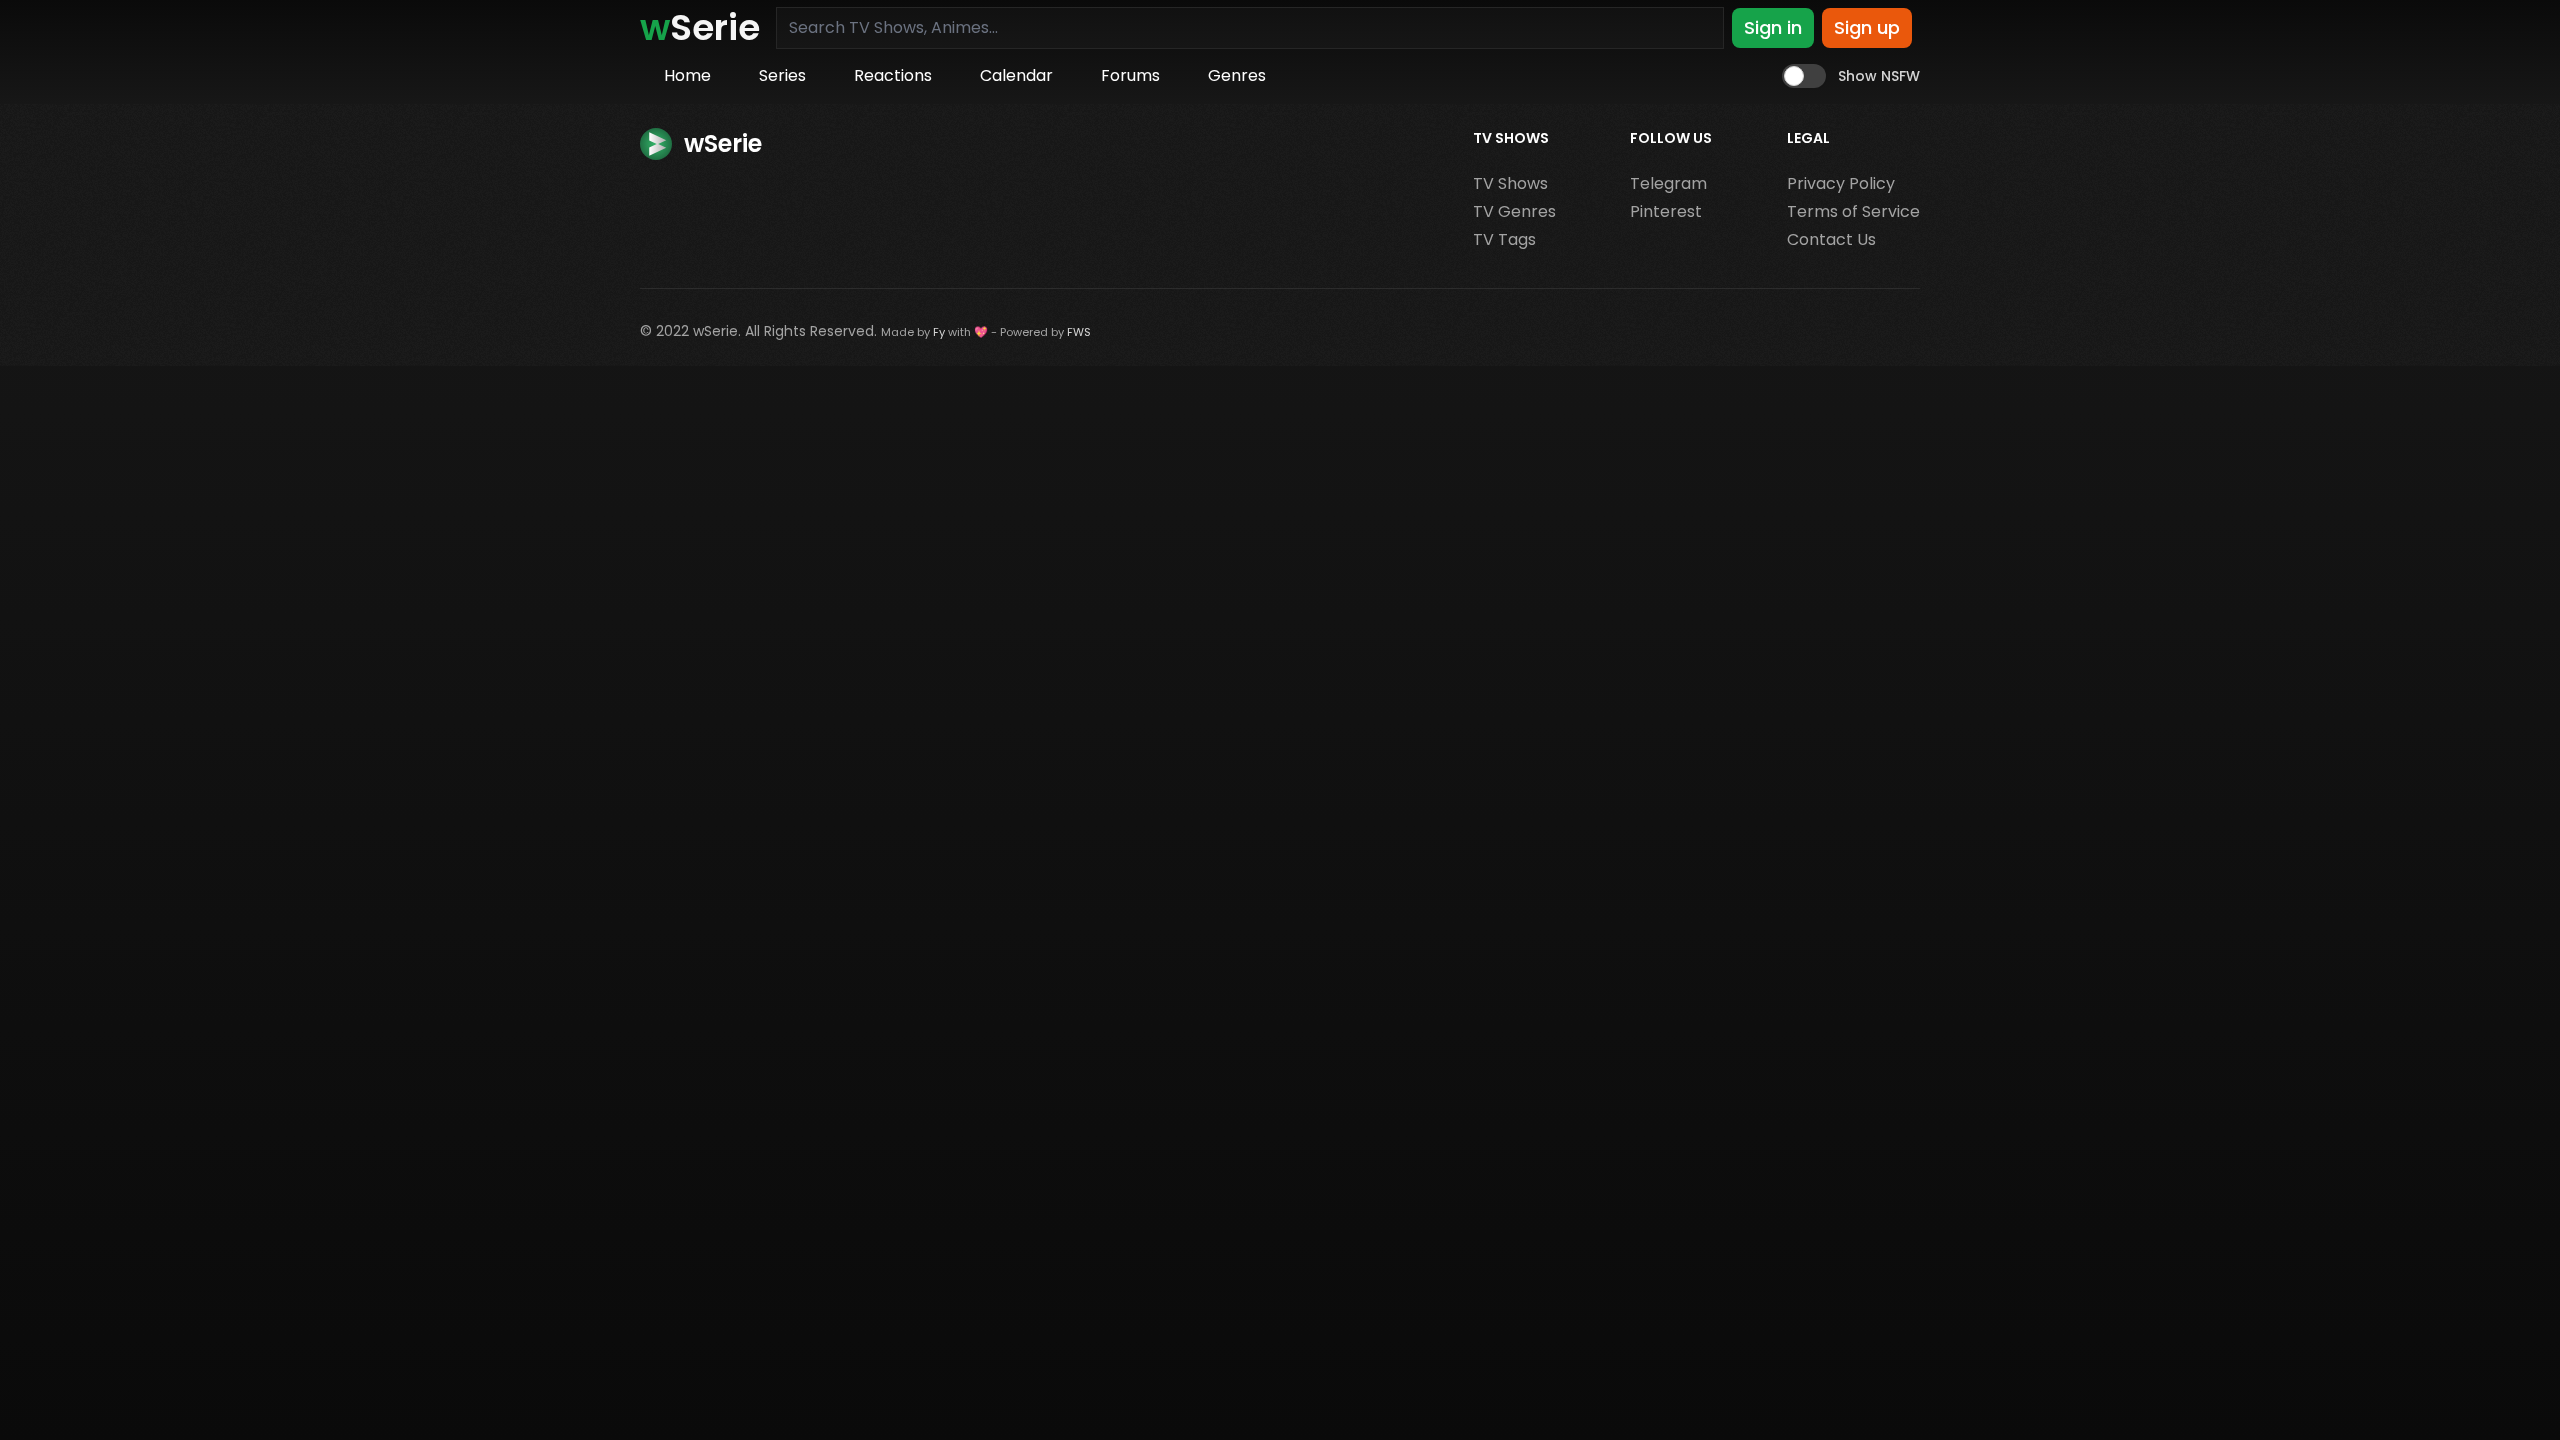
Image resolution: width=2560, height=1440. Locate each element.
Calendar (1016, 75)
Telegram (1668, 183)
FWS (1079, 332)
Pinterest (1666, 211)
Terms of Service (1853, 211)
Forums (1130, 75)
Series (782, 75)
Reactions (893, 75)
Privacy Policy (1841, 183)
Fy (939, 332)
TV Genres (1514, 211)
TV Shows (1510, 183)
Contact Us (1831, 239)
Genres (1237, 75)
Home (687, 75)
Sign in (1773, 27)
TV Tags (1504, 239)
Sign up (1867, 27)
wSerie (715, 331)
